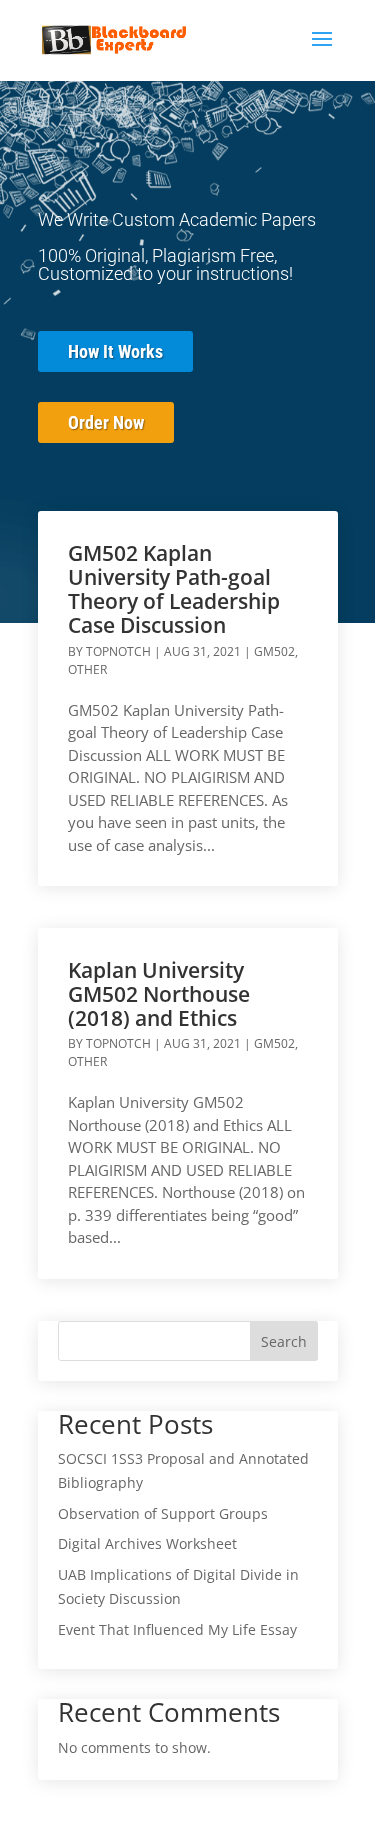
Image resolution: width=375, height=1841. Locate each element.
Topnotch (118, 651)
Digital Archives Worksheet (147, 1543)
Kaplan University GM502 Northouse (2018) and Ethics (159, 994)
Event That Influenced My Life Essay (177, 1629)
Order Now (106, 422)
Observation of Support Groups (163, 1513)
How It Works (115, 351)
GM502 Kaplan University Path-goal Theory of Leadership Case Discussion (174, 589)
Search (284, 1341)
